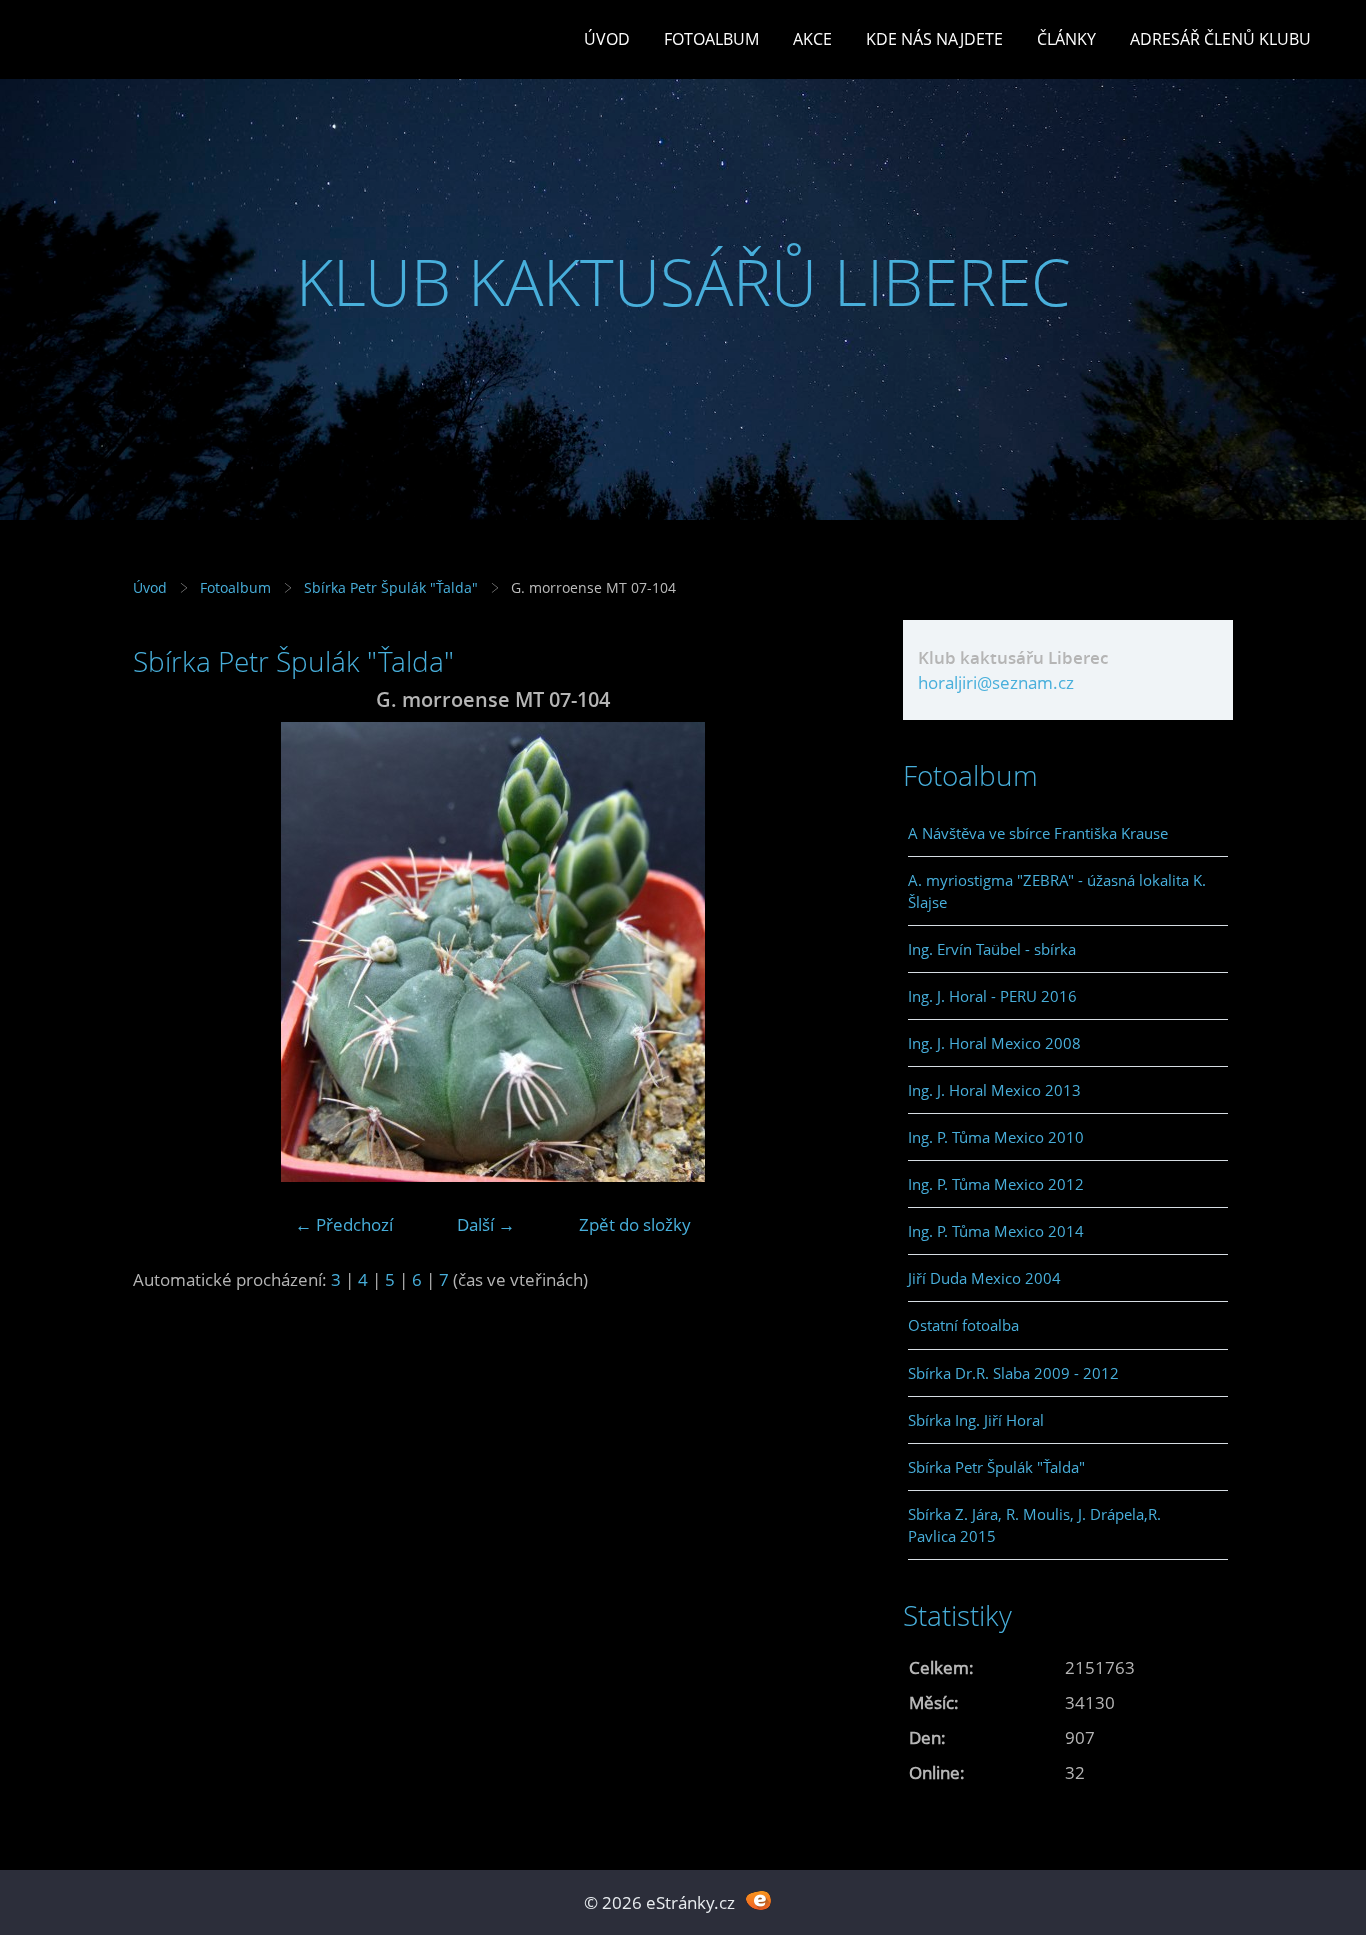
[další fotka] (820, 952)
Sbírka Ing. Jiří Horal (976, 1420)
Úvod (607, 39)
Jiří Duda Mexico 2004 (984, 1278)
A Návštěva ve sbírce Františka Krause (1038, 833)
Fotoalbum (711, 39)
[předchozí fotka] (165, 952)
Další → (486, 1224)
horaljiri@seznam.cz (996, 682)
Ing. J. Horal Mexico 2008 (994, 1043)
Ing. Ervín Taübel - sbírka (992, 949)
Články (1066, 39)
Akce (812, 39)
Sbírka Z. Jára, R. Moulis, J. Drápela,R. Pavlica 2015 (1034, 1525)
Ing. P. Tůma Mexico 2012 (996, 1184)
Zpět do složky (635, 1224)
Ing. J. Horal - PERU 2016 (992, 996)
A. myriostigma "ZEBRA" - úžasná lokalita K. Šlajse (1057, 891)
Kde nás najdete (934, 39)
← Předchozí (344, 1224)
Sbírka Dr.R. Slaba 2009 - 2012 (1013, 1373)
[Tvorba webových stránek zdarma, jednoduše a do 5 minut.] (758, 1900)
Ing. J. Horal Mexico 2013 (994, 1090)
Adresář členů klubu (1220, 39)
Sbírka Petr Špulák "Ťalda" (391, 587)
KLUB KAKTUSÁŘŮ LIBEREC (683, 281)
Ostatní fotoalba (963, 1325)
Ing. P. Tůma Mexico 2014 (996, 1231)
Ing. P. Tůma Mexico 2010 (996, 1137)
